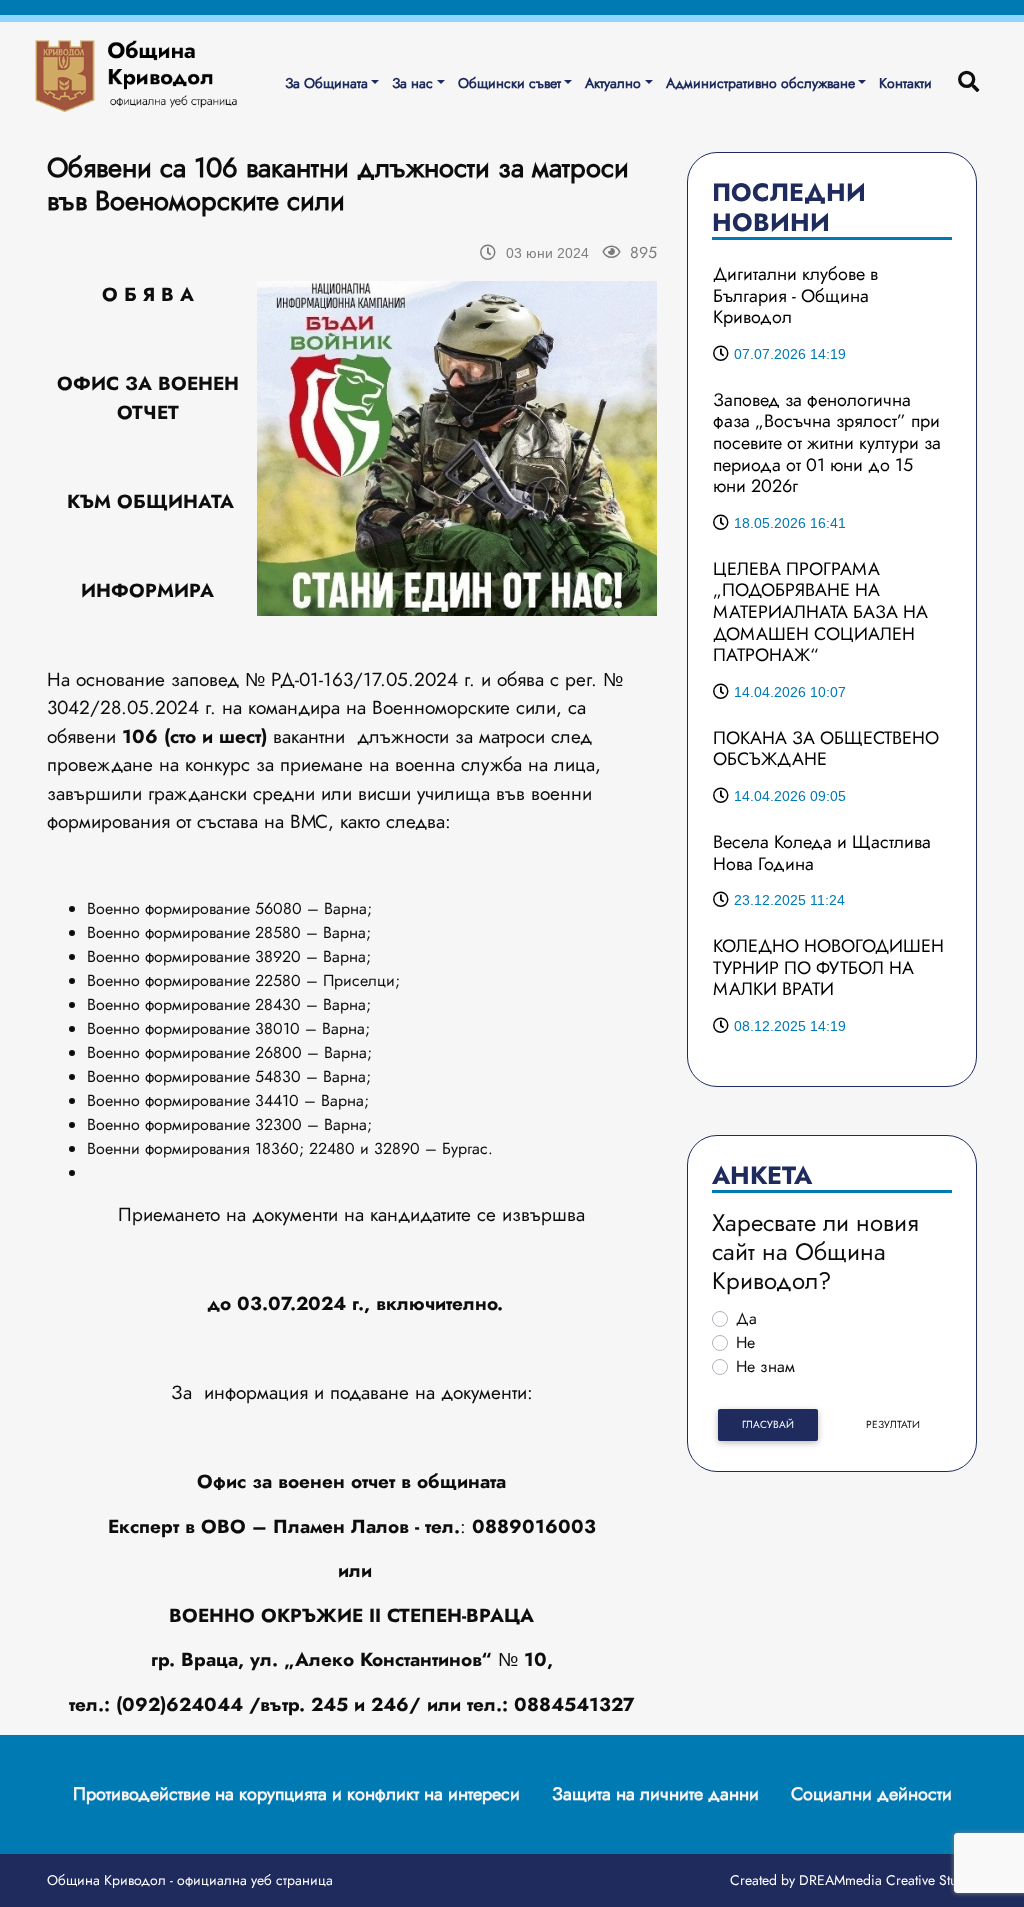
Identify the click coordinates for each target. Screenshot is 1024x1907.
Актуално (613, 83)
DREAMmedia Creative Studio (888, 1880)
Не (745, 1342)
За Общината (326, 83)
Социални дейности (871, 1794)
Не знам (765, 1366)
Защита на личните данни (655, 1794)
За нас (412, 83)
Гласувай (768, 1424)
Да (746, 1318)
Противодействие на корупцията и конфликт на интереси (296, 1794)
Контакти (905, 83)
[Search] (968, 83)
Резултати (893, 1424)
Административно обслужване (760, 83)
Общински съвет (509, 83)
